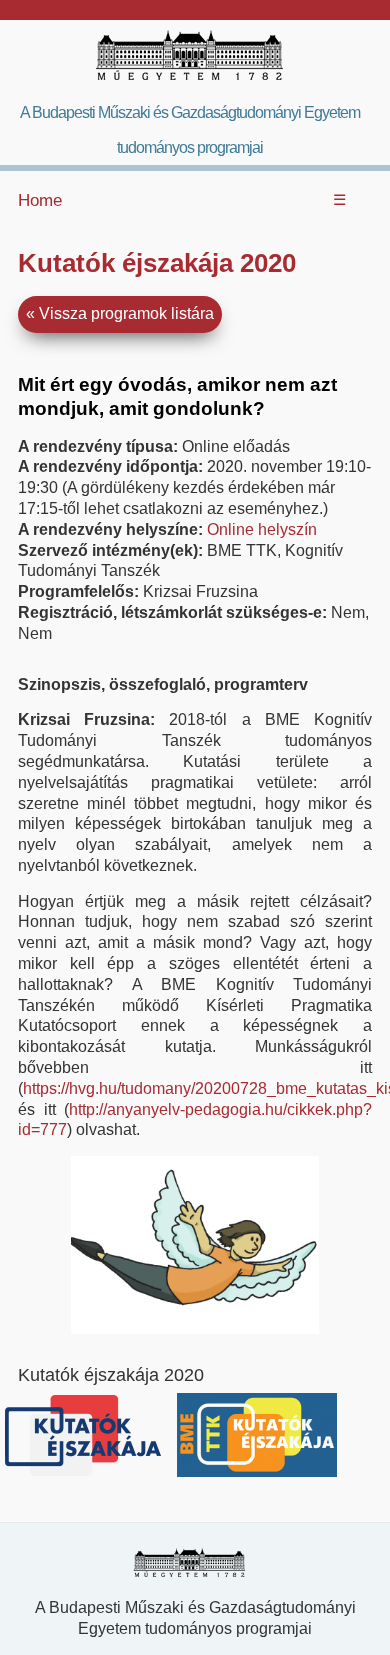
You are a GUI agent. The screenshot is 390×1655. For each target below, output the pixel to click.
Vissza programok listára (126, 313)
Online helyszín (262, 529)
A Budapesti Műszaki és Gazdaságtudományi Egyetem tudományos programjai (190, 130)
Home (40, 200)
